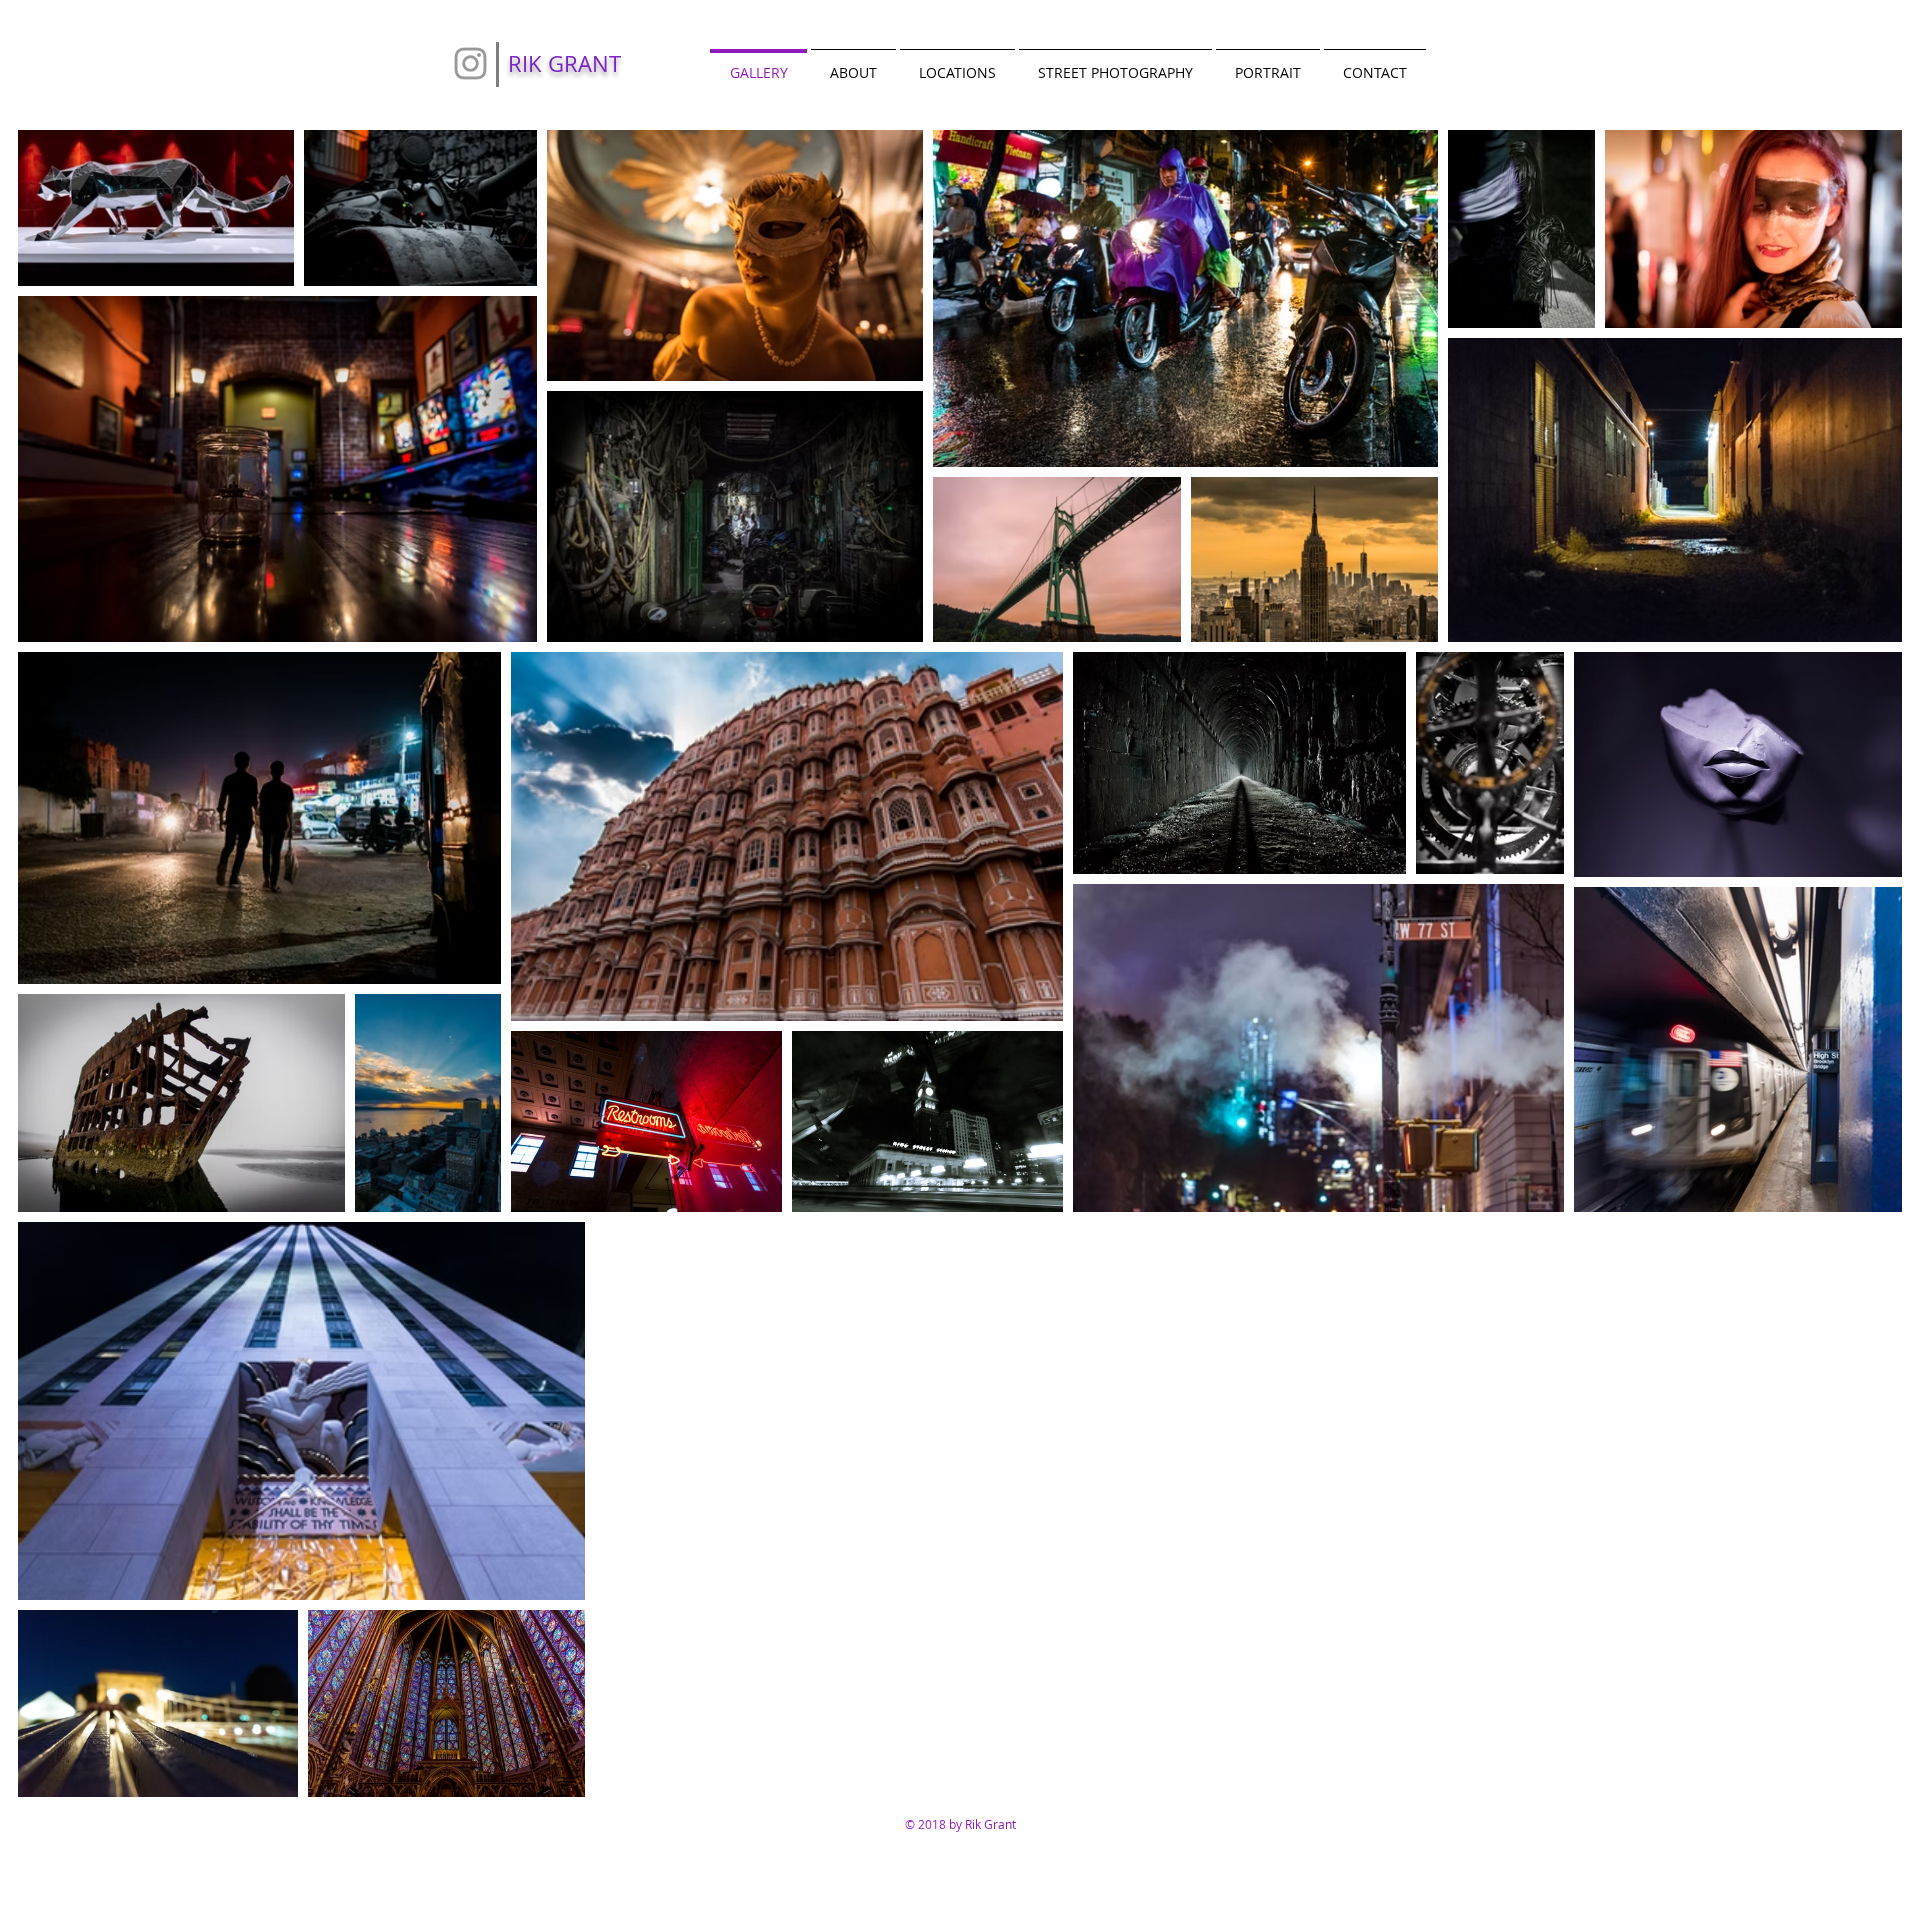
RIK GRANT (564, 63)
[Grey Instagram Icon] (470, 63)
